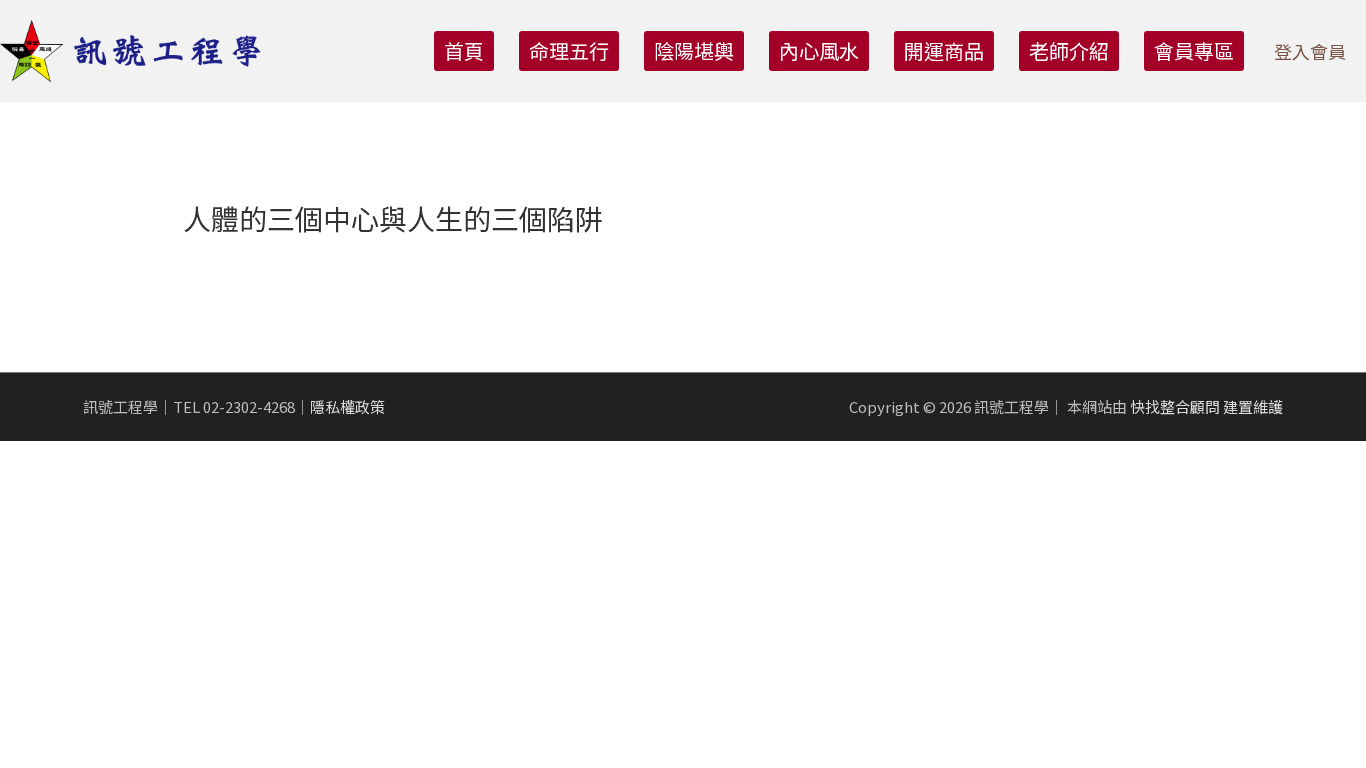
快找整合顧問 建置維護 (1206, 406)
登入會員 (1310, 51)
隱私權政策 (347, 406)
